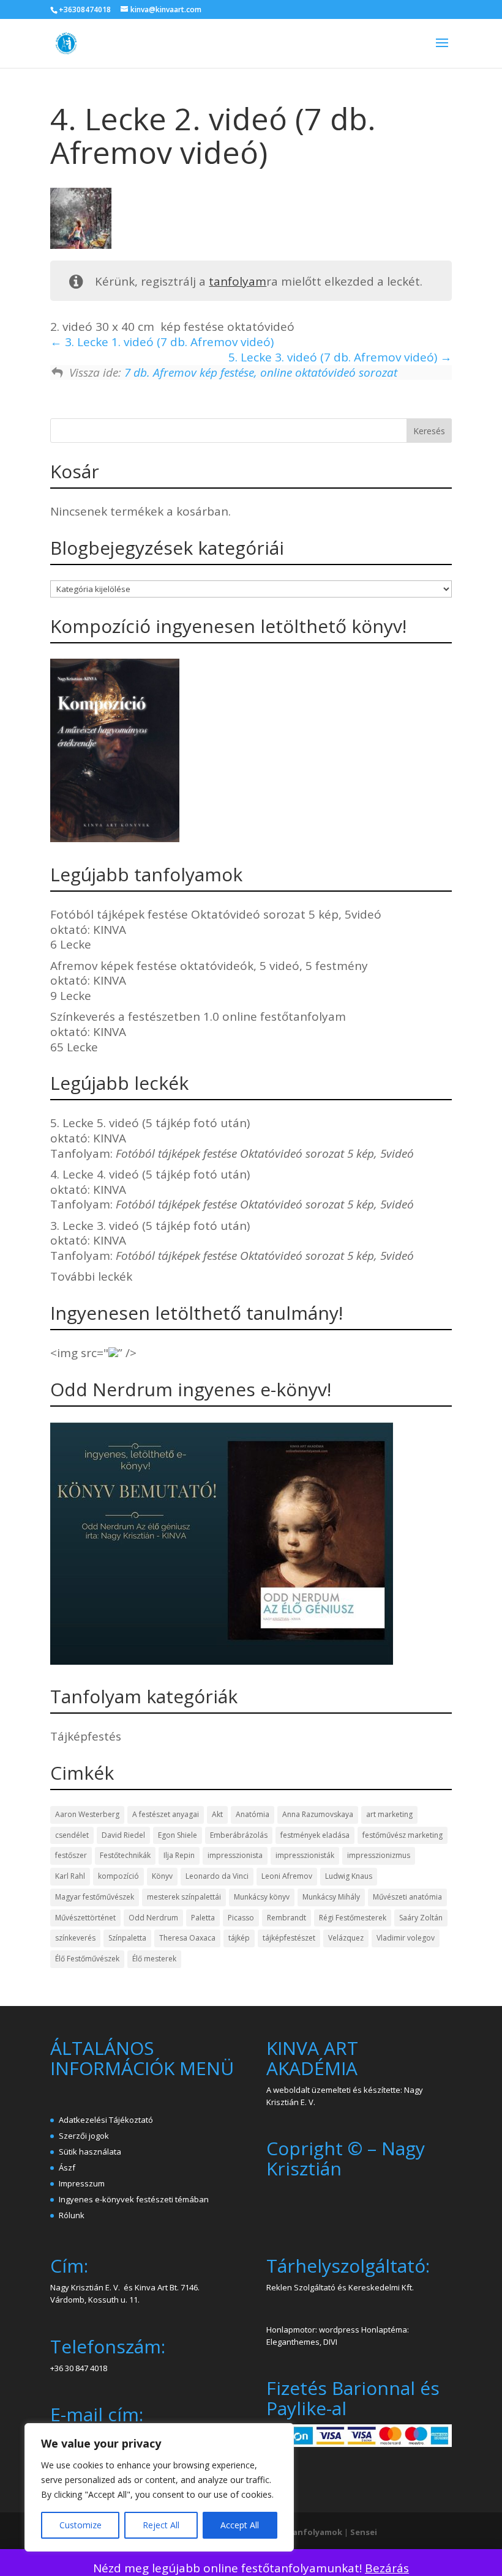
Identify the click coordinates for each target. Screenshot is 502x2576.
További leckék (91, 1276)
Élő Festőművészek (87, 1959)
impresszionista (235, 1855)
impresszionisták (305, 1855)
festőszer (71, 1855)
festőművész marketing (403, 1835)
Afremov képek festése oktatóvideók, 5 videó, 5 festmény (209, 966)
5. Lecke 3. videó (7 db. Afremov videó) (334, 357)
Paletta (203, 1918)
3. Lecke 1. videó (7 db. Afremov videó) (168, 342)
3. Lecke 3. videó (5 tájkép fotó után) (150, 1226)
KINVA (110, 930)
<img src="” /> (93, 1353)
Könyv (162, 1876)
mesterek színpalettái (184, 1897)
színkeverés (75, 1938)
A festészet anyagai (166, 1814)
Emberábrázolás (239, 1835)
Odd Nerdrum (153, 1918)
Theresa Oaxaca (187, 1938)
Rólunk (72, 2215)
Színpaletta (127, 1938)
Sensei (364, 2532)
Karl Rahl (70, 1876)
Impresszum (82, 2183)
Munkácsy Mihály (331, 1897)
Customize (81, 2525)
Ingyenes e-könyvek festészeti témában (134, 2199)
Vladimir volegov (406, 1938)
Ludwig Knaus (349, 1876)
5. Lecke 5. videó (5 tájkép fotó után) (150, 1123)
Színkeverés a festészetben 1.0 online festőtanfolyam (198, 1016)
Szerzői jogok (84, 2136)
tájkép (239, 1938)
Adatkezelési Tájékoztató (106, 2120)
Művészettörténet (85, 1918)
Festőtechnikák (125, 1855)
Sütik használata (90, 2152)
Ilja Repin (179, 1855)
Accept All (240, 2525)
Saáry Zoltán (421, 1918)
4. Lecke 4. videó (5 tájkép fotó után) (150, 1174)
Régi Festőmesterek (353, 1918)
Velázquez (346, 1938)
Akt (217, 1814)
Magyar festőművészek (95, 1897)
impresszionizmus (379, 1855)
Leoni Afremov (287, 1876)
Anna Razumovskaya (318, 1814)
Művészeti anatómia (407, 1897)
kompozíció (118, 1876)
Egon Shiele (178, 1835)
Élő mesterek (154, 1959)
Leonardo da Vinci (217, 1876)
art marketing (389, 1814)
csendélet (72, 1835)
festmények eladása (315, 1835)
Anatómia (253, 1814)
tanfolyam (238, 281)
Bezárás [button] (387, 2568)
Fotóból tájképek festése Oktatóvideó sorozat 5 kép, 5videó (216, 914)
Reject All (161, 2525)
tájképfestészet (289, 1938)
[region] (159, 2487)
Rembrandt (287, 1918)
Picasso (241, 1918)
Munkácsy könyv (262, 1897)
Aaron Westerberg (87, 1814)
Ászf (67, 2167)
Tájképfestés (86, 1736)
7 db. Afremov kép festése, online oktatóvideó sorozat (261, 372)
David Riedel (123, 1835)
